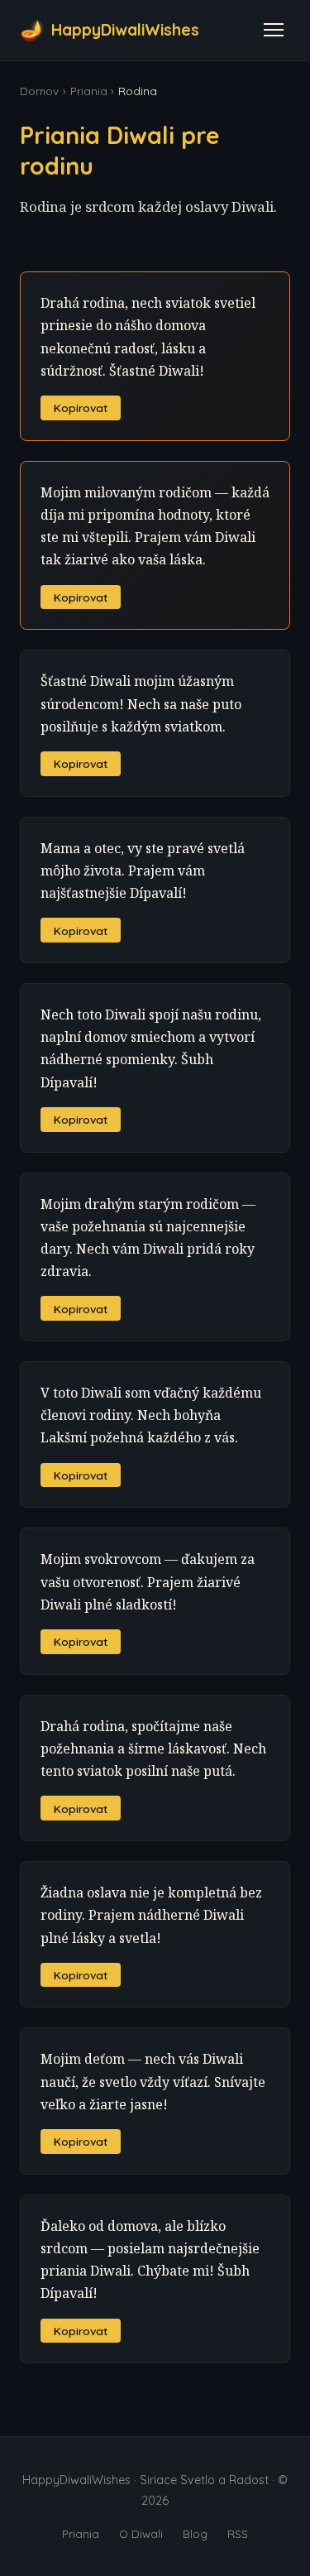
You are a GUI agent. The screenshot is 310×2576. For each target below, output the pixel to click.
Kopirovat (81, 408)
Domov (39, 91)
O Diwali (141, 2533)
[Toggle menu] (274, 30)
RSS (238, 2533)
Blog (195, 2533)
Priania (89, 91)
